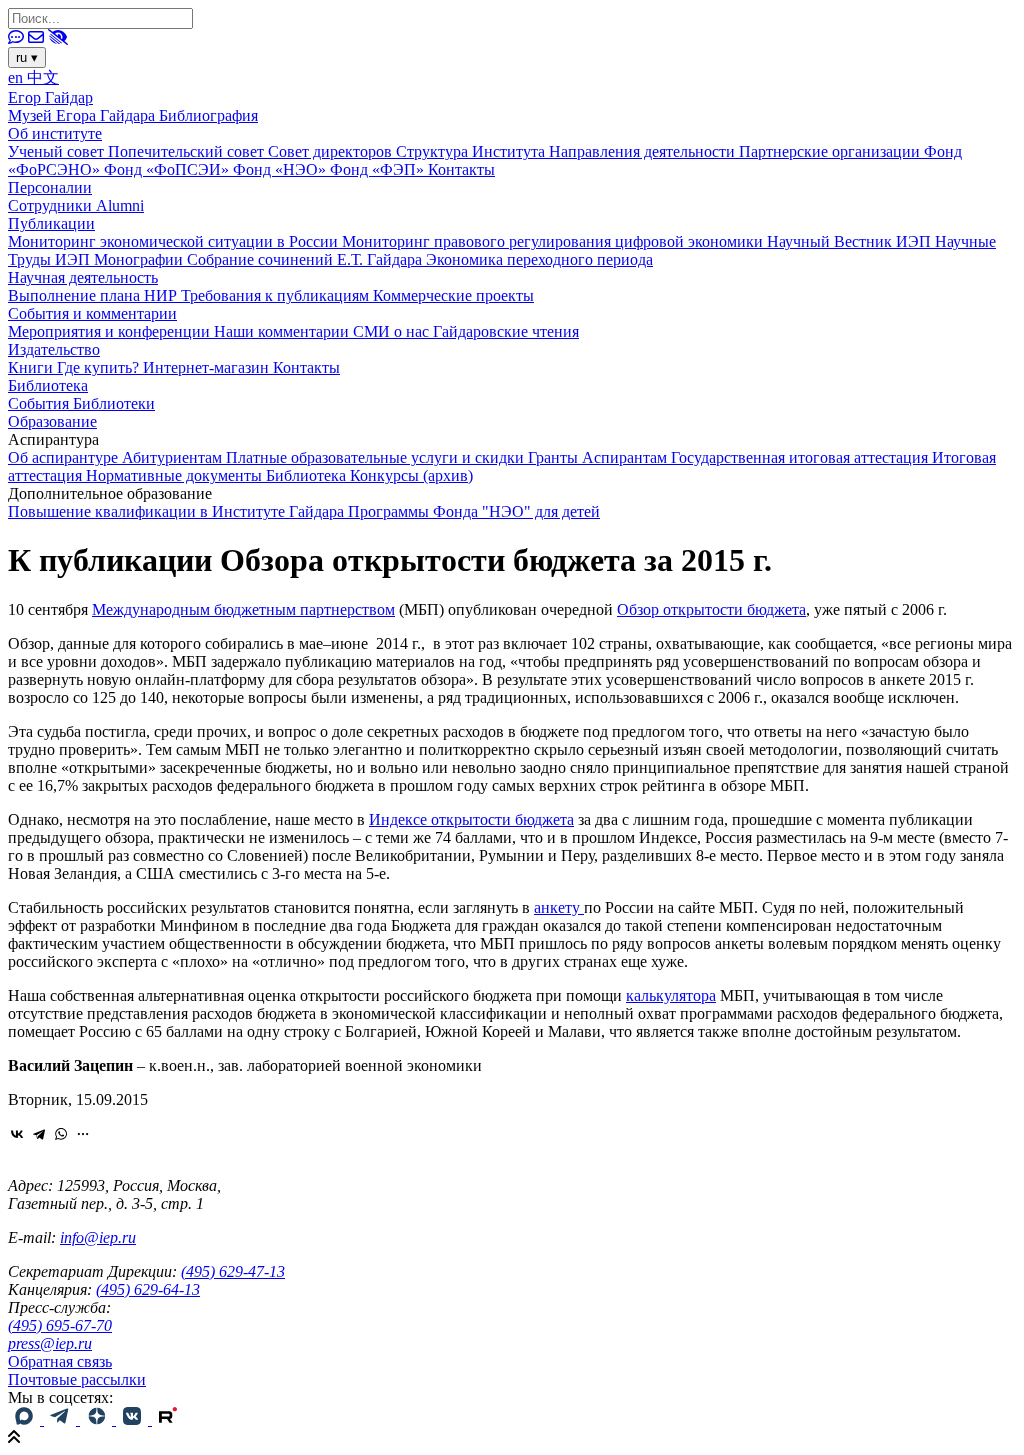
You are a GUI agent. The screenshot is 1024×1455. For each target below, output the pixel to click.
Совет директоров (332, 151)
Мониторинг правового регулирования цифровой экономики (554, 241)
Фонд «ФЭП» (379, 169)
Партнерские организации (831, 151)
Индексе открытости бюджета (471, 819)
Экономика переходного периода (539, 259)
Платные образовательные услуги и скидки (377, 457)
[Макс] (26, 1419)
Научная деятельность (83, 277)
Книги (32, 367)
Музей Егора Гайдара (83, 115)
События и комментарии (92, 313)
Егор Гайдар (50, 97)
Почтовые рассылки (77, 1379)
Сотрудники (52, 205)
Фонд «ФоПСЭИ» (168, 169)
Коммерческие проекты (453, 295)
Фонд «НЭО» (281, 169)
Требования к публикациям (277, 295)
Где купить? (100, 367)
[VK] (134, 1419)
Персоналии (50, 187)
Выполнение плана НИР (94, 295)
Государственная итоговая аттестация (801, 457)
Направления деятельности (644, 151)
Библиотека (48, 385)
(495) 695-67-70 (60, 1325)
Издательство (54, 349)
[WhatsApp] (61, 1134)
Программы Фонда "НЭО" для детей (474, 511)
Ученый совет (58, 151)
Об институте (55, 133)
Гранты (555, 457)
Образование (52, 421)
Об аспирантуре (65, 457)
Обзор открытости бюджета (711, 609)
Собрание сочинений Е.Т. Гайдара (306, 259)
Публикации (51, 223)
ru (27, 57)
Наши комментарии (283, 331)
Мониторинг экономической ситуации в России (175, 241)
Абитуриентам (174, 457)
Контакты (461, 169)
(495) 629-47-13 (233, 1271)
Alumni (120, 205)
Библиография (208, 115)
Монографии (140, 259)
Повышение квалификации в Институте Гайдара (178, 511)
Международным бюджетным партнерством (243, 609)
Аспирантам (626, 457)
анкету (559, 907)
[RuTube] (168, 1419)
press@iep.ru (50, 1343)
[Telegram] (39, 1134)
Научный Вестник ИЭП (851, 241)
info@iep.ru (98, 1237)
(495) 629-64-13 (148, 1289)
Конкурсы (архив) (411, 475)
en (17, 77)
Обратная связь (60, 1361)
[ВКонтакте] (17, 1134)
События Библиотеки (81, 403)
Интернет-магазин (208, 367)
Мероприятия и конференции (111, 331)
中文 (43, 77)
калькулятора (671, 995)
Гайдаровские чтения (506, 331)
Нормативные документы (176, 475)
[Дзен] (98, 1419)
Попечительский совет (188, 151)
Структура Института (472, 151)
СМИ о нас (393, 331)
